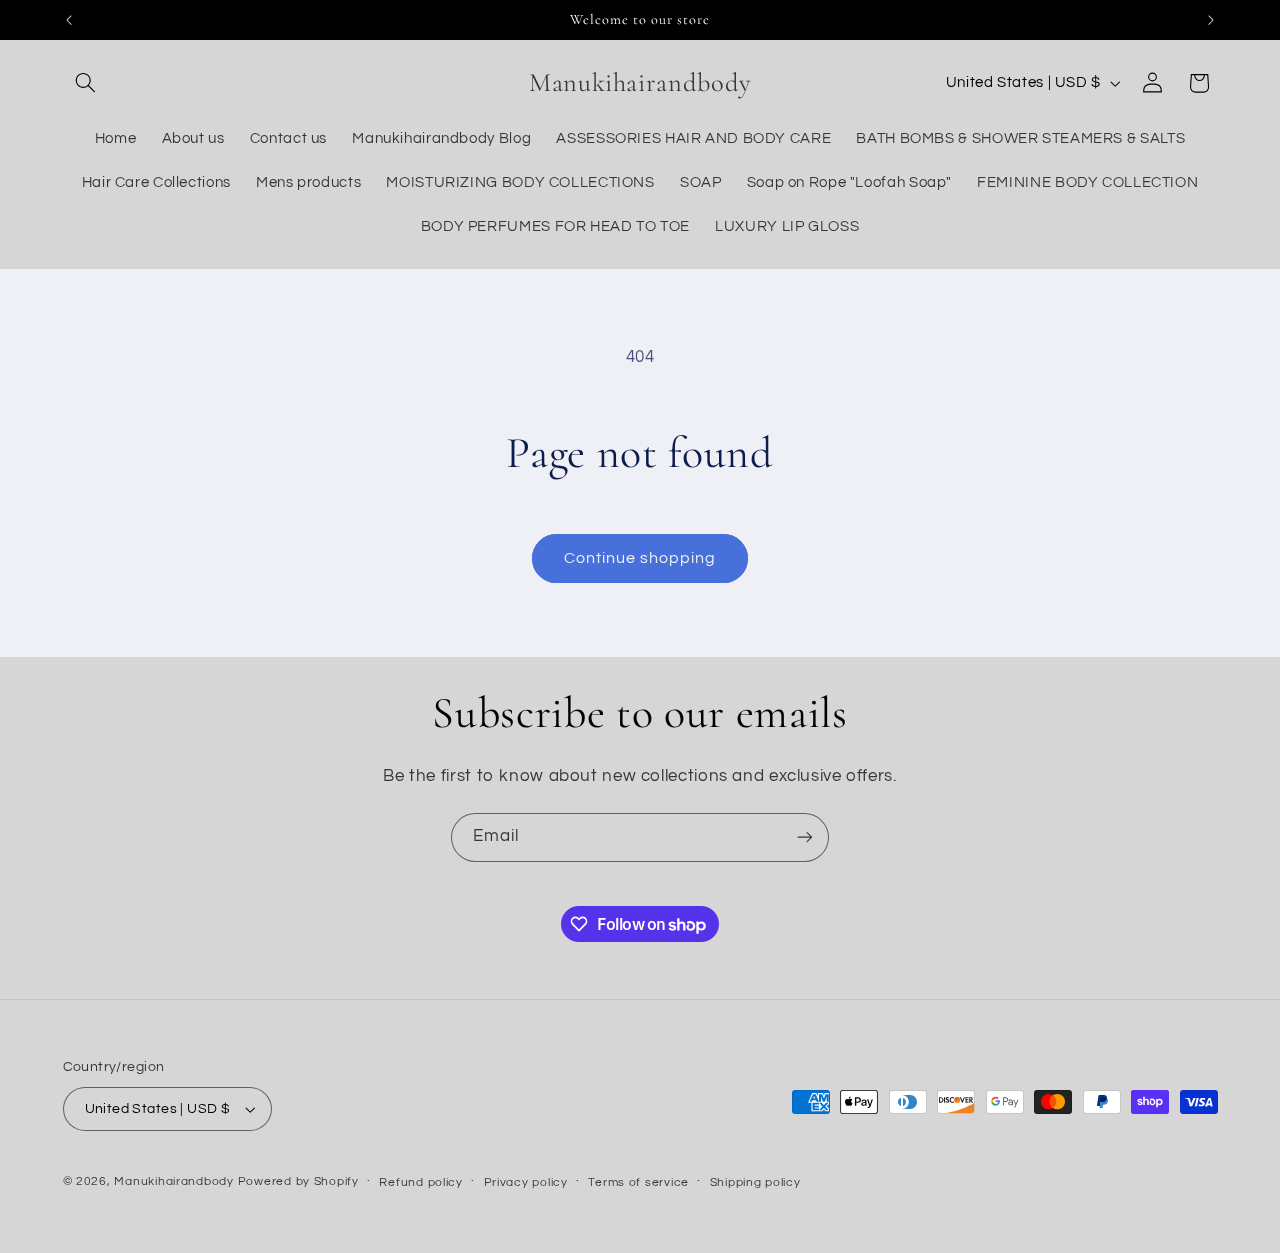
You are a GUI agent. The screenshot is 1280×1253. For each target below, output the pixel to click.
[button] (86, 83)
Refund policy (421, 1182)
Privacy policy (526, 1182)
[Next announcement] (1211, 20)
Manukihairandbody (174, 1181)
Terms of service (638, 1182)
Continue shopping (640, 558)
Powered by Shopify (298, 1181)
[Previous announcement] (69, 20)
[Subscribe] (805, 837)
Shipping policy (755, 1182)
